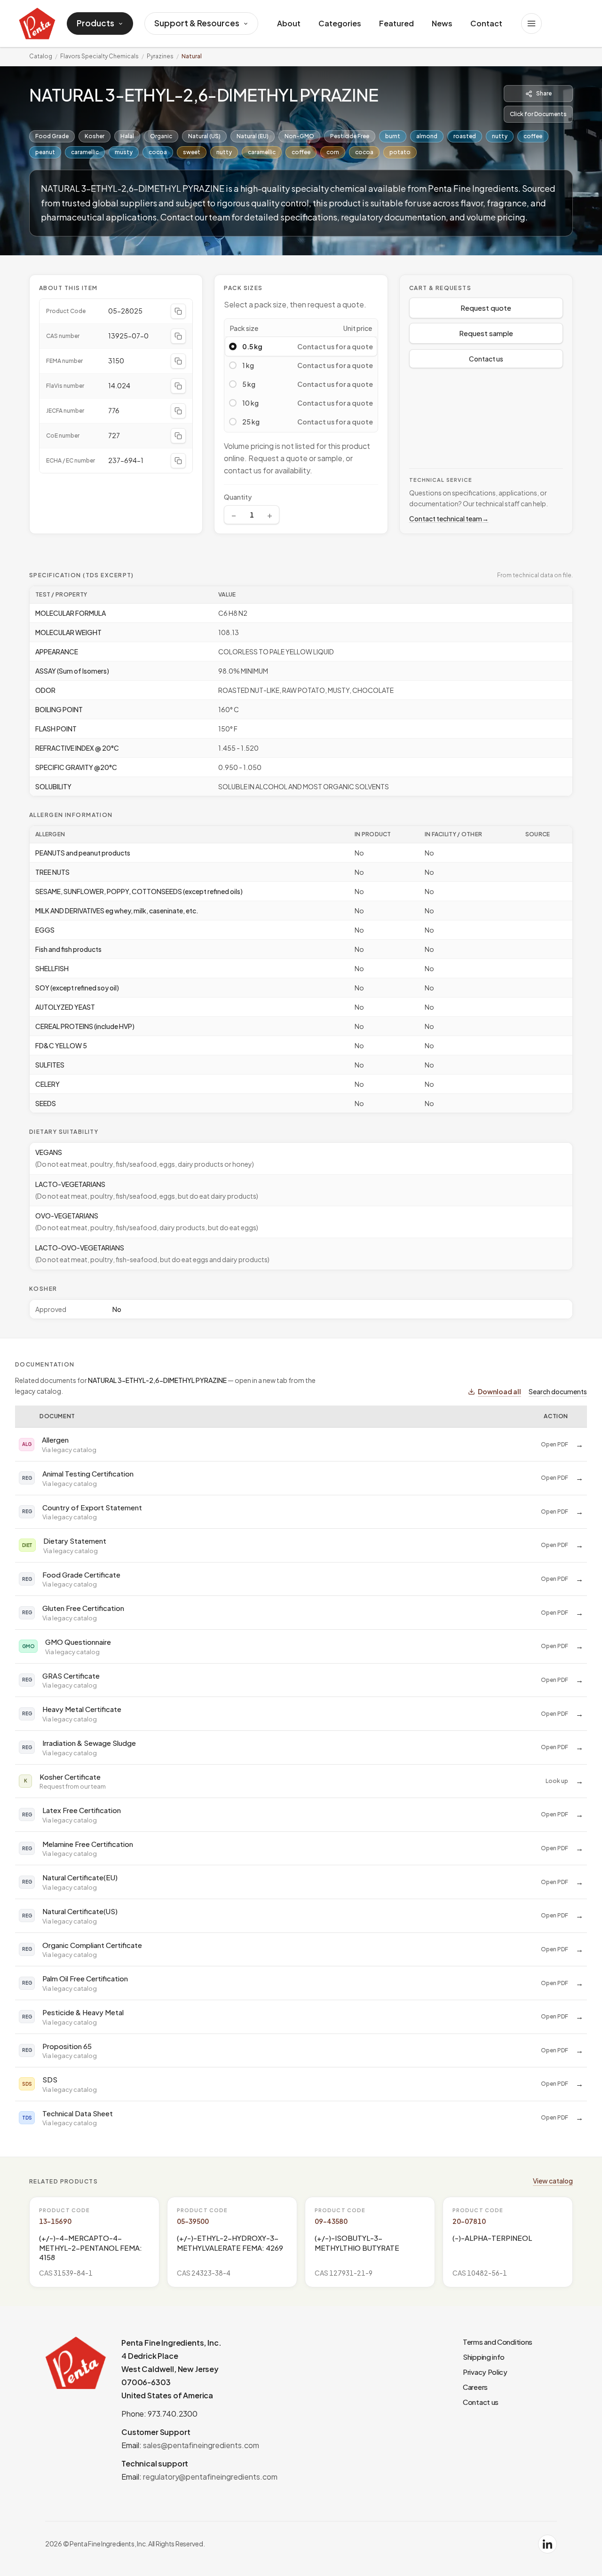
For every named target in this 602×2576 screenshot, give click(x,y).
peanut (45, 152)
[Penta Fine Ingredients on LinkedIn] (547, 2544)
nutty (500, 136)
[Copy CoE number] (178, 436)
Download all (499, 1391)
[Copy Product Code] (178, 311)
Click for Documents (538, 114)
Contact (486, 23)
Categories (340, 23)
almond (427, 136)
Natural (192, 56)
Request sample (486, 333)
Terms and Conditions (498, 2342)
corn (333, 152)
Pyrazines (160, 56)
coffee (533, 136)
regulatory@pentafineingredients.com (210, 2477)
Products (95, 23)
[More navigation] (531, 24)
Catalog (41, 56)
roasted (465, 136)
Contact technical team (449, 518)
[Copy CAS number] (178, 336)
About (289, 23)
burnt (393, 136)
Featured (396, 23)
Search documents (558, 1391)
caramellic (85, 152)
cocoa (158, 152)
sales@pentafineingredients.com (201, 2445)
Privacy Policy (485, 2372)
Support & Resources (197, 23)
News (442, 23)
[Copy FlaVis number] (178, 386)
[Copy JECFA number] (178, 411)
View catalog (553, 2181)
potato (400, 152)
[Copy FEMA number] (178, 361)
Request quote (486, 308)
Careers (475, 2387)
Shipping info (484, 2357)
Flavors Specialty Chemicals (99, 56)
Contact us (486, 359)
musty (124, 152)
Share (544, 93)
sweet (192, 152)
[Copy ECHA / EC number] (178, 461)
